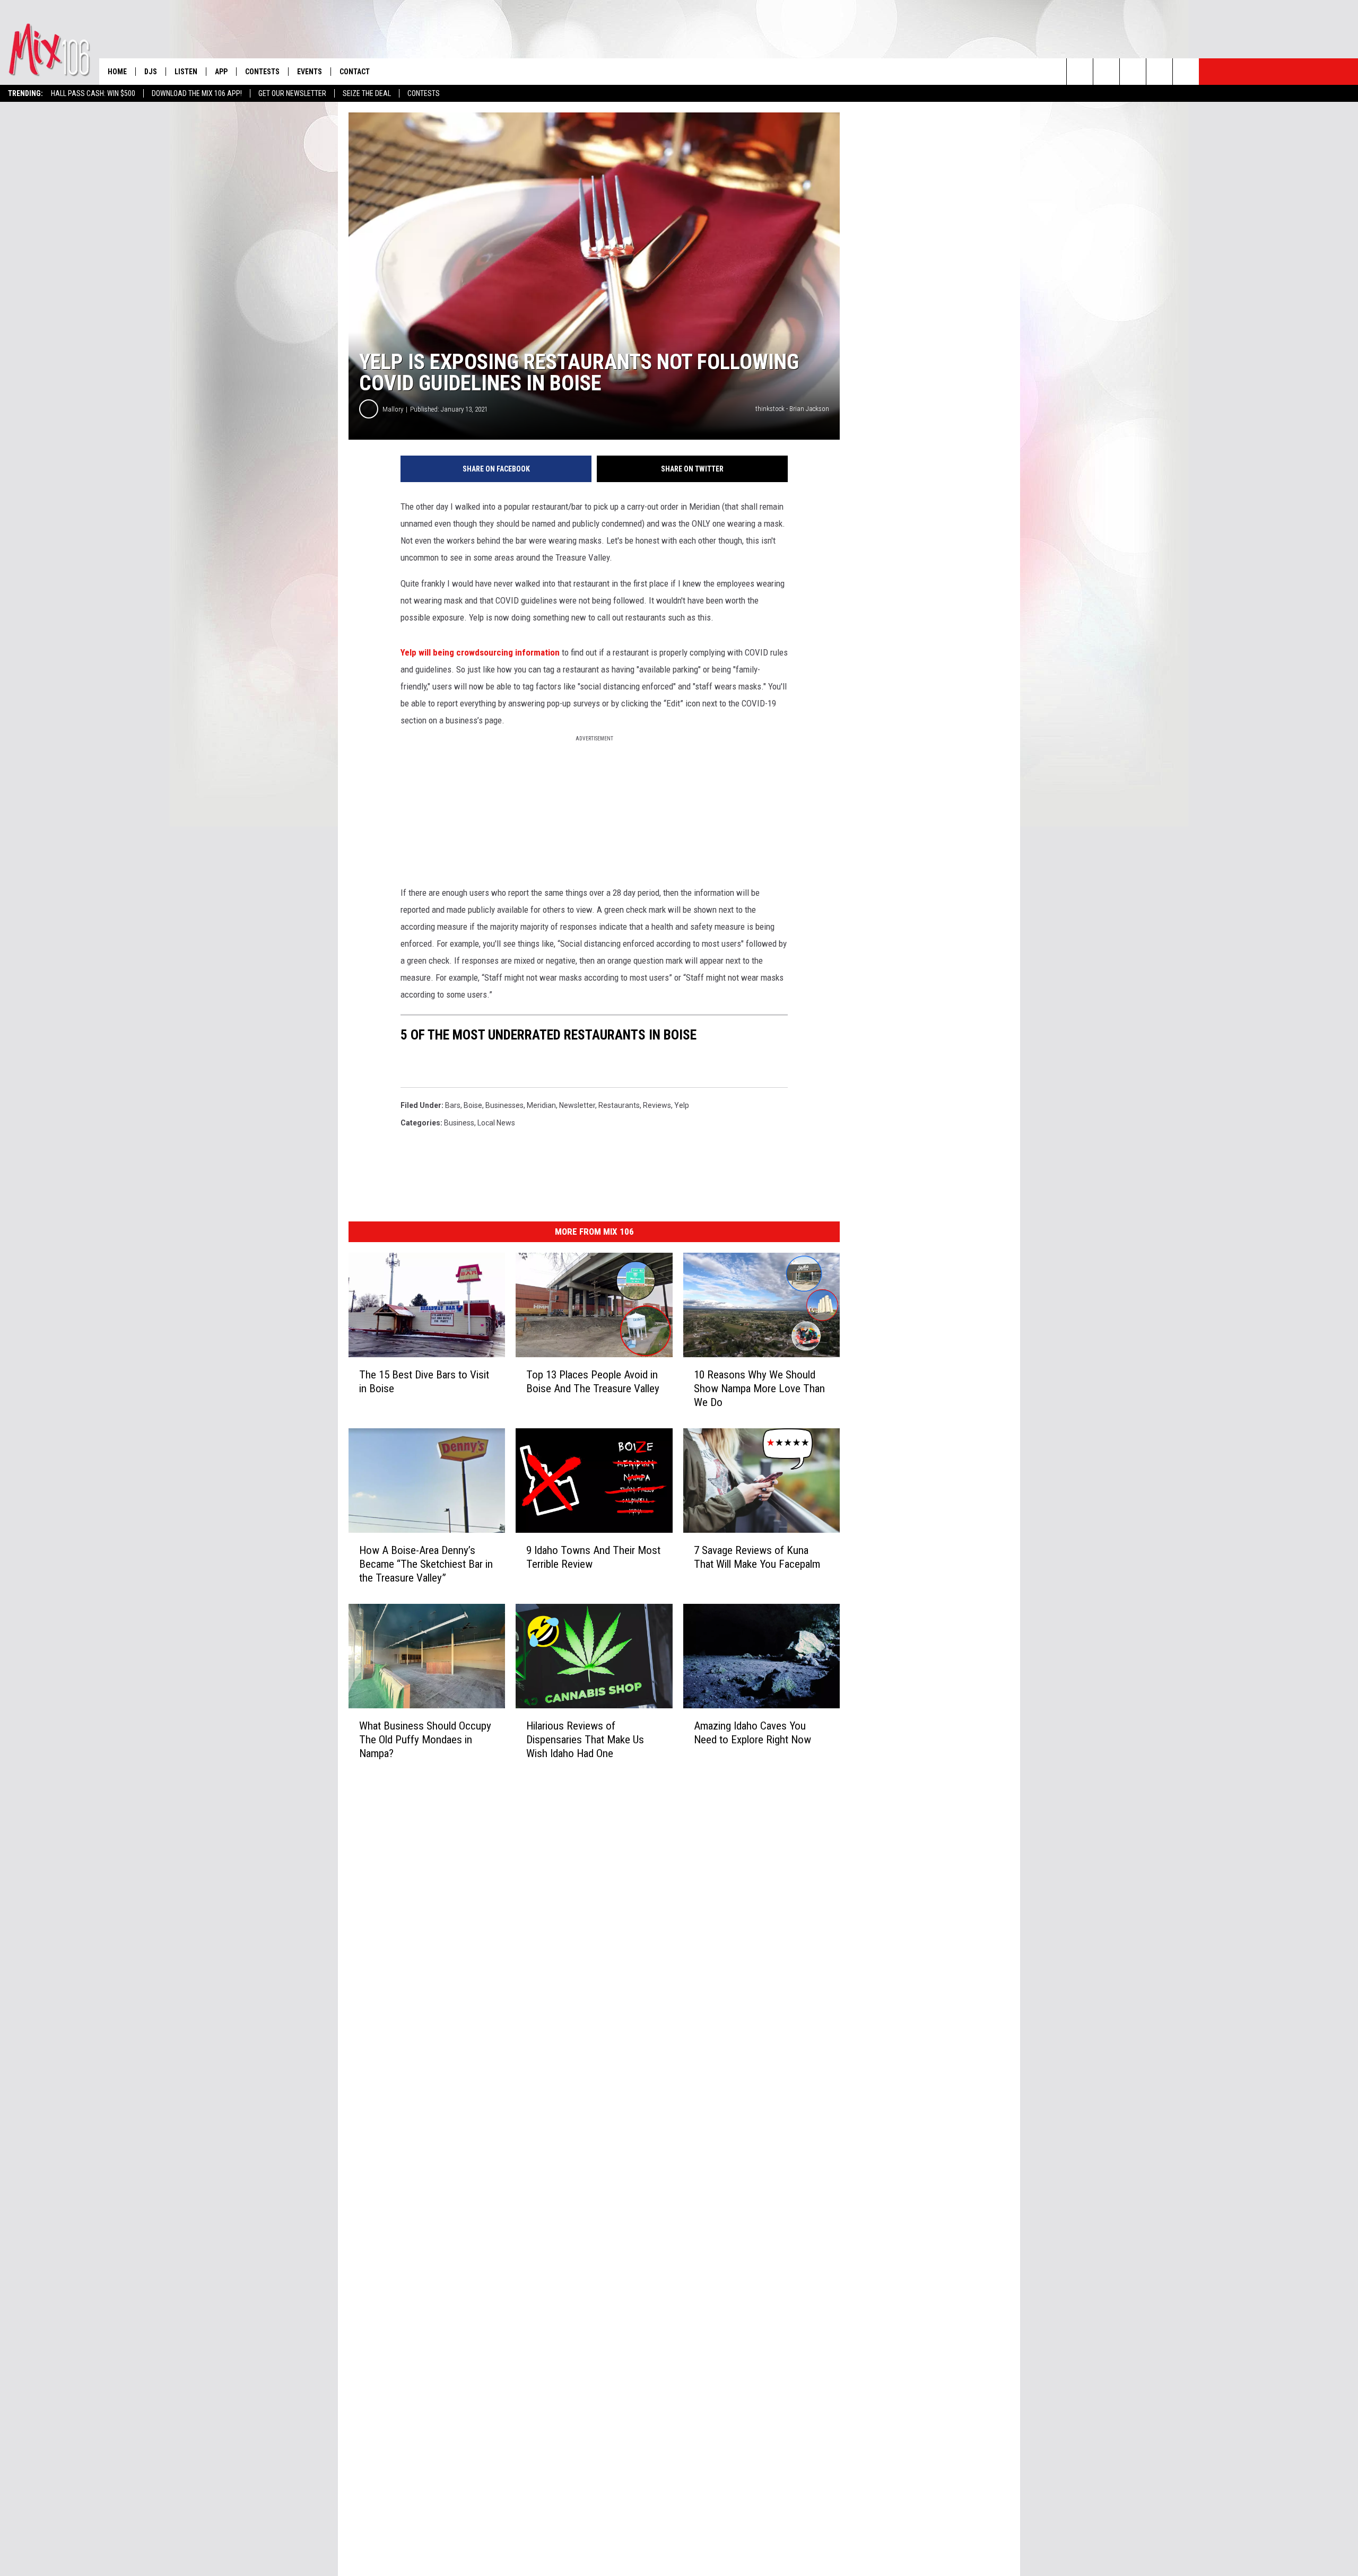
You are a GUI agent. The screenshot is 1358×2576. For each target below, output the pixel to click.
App (221, 72)
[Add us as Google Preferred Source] (1106, 72)
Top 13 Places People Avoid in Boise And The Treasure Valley (593, 1382)
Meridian (541, 1105)
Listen (186, 72)
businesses (504, 1105)
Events (310, 72)
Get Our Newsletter (292, 93)
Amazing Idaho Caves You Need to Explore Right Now (752, 1733)
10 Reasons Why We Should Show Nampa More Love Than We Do (759, 1389)
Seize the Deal (367, 93)
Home (117, 72)
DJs (151, 72)
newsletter (577, 1105)
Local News (496, 1123)
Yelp (682, 1105)
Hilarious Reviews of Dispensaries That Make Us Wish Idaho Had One (585, 1740)
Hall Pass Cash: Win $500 (93, 93)
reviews (657, 1105)
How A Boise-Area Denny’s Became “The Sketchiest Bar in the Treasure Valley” (426, 1564)
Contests (424, 93)
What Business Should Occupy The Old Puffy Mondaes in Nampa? (425, 1740)
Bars (453, 1105)
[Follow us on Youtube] (1186, 72)
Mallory (393, 409)
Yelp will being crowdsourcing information (480, 652)
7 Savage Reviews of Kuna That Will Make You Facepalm (757, 1557)
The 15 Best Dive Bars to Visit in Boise (424, 1382)
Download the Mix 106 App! (197, 93)
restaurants (619, 1105)
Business (459, 1123)
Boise (473, 1105)
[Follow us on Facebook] (1133, 72)
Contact (355, 72)
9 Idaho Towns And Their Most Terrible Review (593, 1557)
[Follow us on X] (1159, 72)
